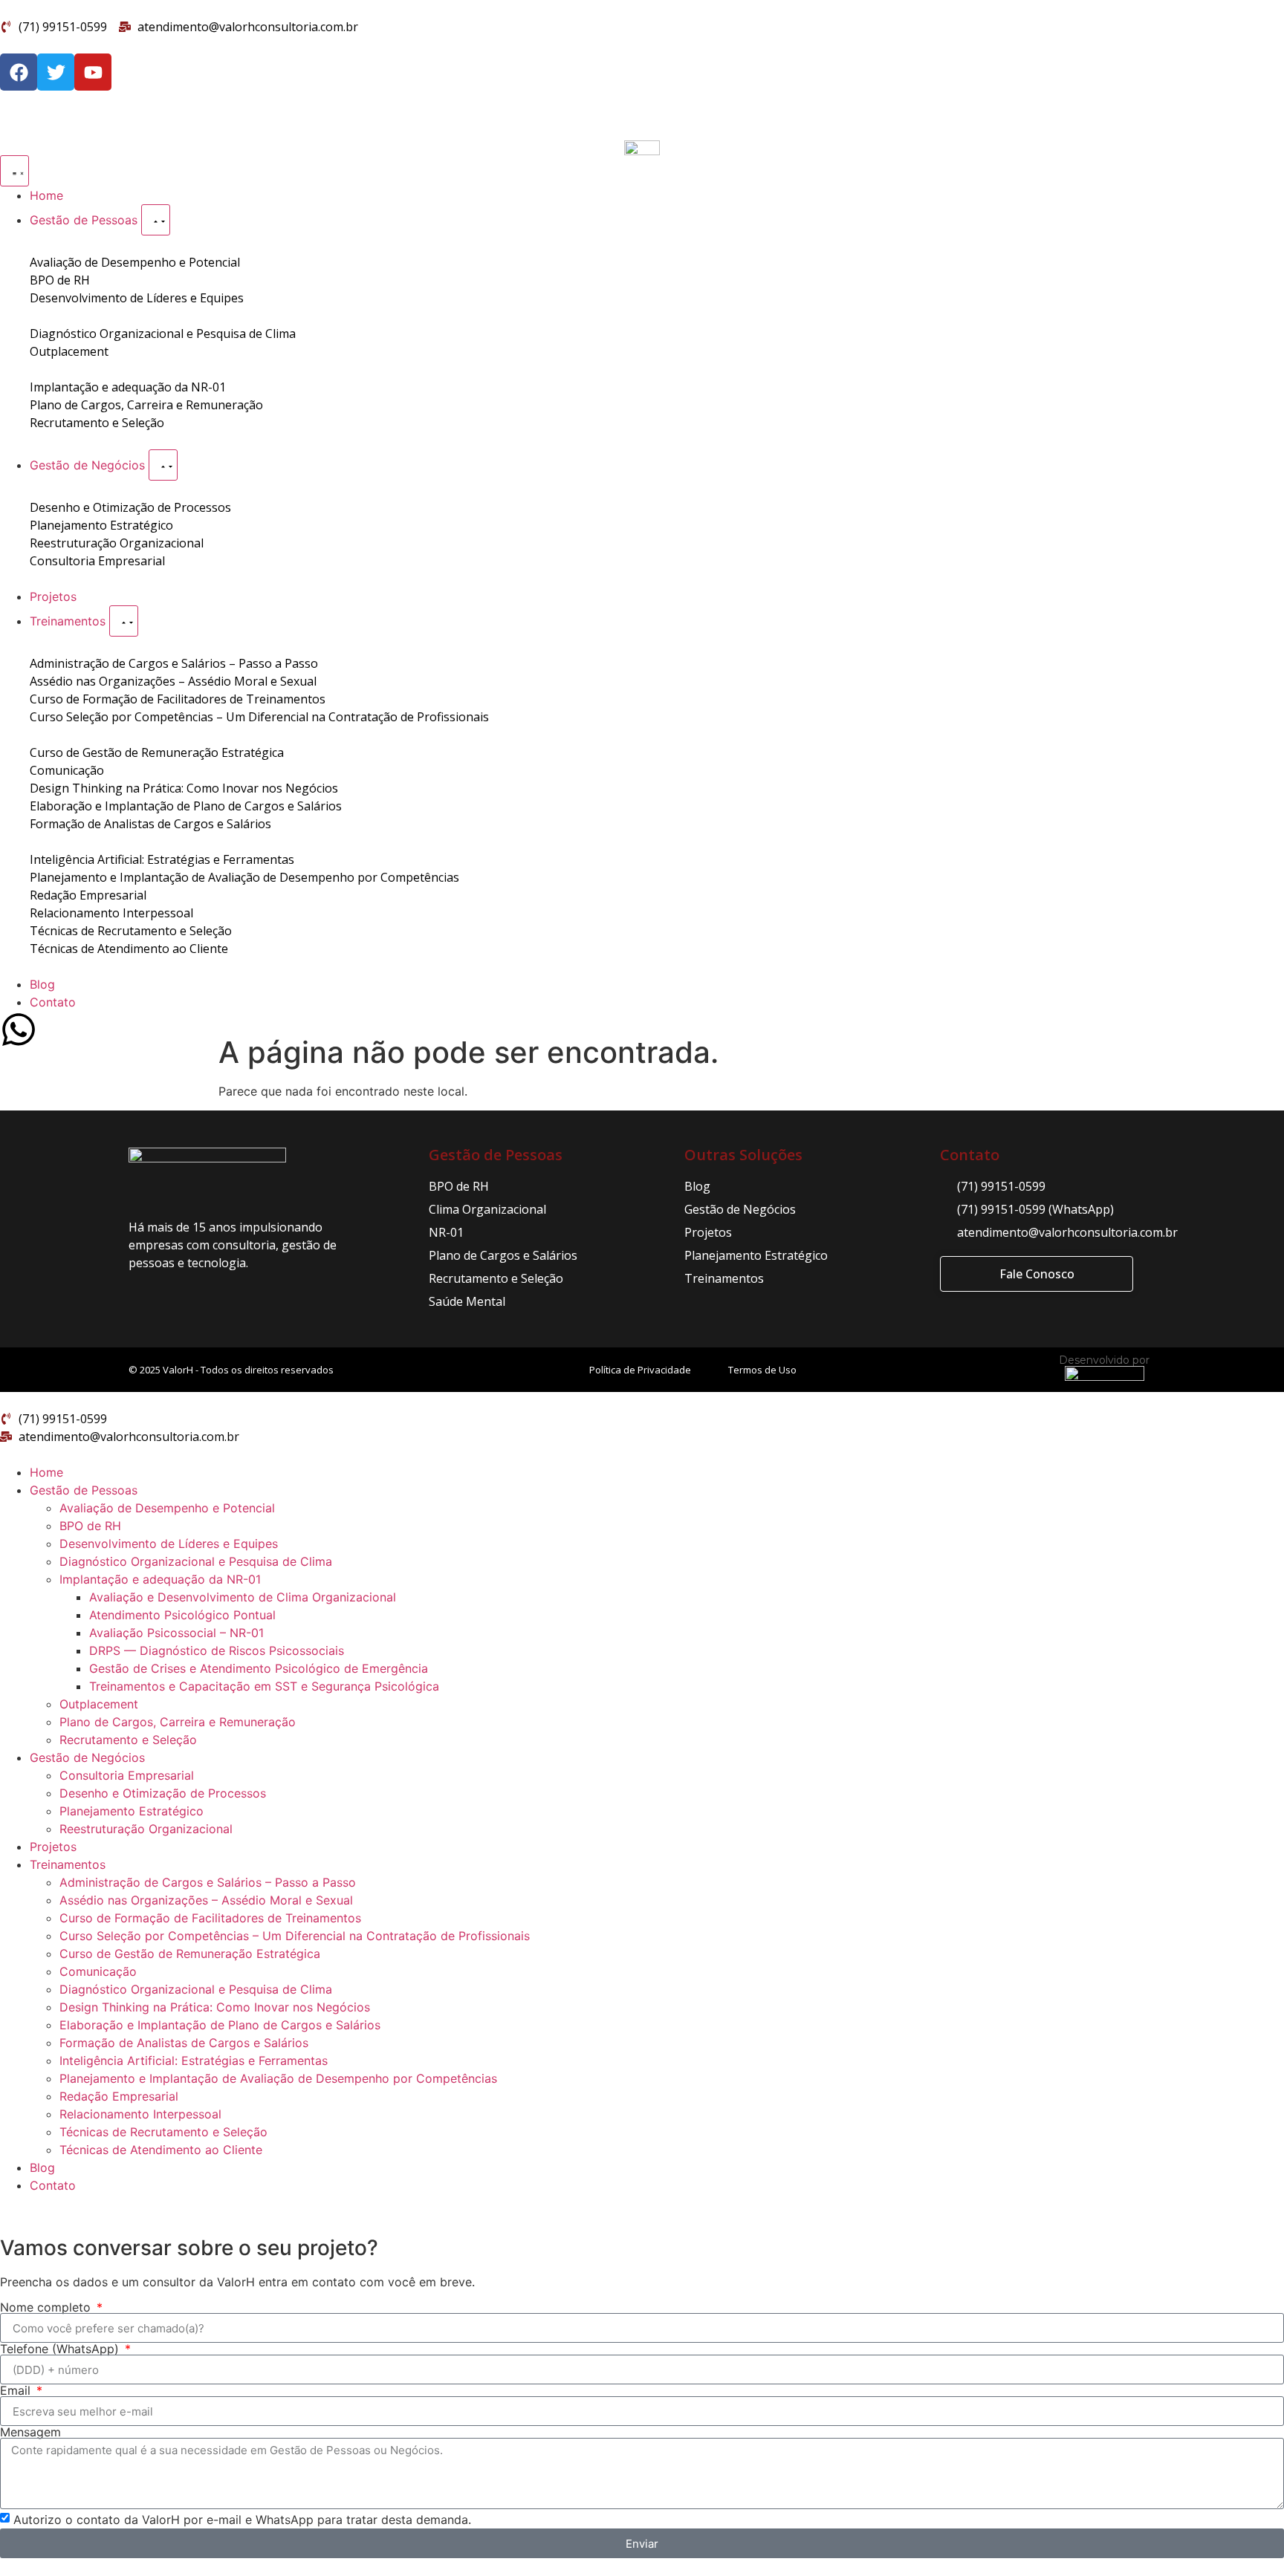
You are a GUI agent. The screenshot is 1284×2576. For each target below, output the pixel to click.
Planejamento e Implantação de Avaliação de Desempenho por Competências (278, 2078)
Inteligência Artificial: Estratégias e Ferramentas (194, 2061)
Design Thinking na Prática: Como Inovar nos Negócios (215, 2007)
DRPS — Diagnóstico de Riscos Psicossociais (217, 1650)
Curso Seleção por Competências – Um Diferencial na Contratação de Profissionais (295, 1936)
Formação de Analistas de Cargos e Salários (184, 2043)
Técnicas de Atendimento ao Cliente (161, 2150)
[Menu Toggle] (14, 171)
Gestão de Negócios (87, 1757)
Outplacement (99, 1704)
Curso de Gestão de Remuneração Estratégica (190, 1954)
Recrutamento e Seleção (128, 1740)
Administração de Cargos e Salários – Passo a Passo (208, 1882)
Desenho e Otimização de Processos (163, 1793)
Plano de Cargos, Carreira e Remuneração (178, 1722)
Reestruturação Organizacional (146, 1829)
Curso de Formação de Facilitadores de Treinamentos (210, 1918)
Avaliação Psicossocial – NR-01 (176, 1633)
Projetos (53, 1847)
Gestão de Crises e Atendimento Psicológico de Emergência (259, 1668)
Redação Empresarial (119, 2096)
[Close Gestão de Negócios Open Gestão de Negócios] (163, 465)
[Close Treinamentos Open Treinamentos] (124, 621)
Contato (53, 2185)
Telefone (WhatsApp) (61, 2349)
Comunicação (98, 1971)
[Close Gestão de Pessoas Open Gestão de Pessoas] (156, 220)
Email (17, 2390)
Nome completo (47, 2307)
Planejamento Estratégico (132, 1811)
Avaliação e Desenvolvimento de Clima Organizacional (243, 1597)
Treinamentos (68, 1864)
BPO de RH (90, 1526)
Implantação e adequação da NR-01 (160, 1579)
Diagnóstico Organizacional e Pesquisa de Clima (196, 1561)
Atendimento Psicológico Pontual (182, 1615)
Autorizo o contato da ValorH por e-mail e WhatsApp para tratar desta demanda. (242, 2520)
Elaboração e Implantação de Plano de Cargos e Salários (220, 2025)
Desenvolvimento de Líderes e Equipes (169, 1544)
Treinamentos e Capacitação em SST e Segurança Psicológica (264, 1686)
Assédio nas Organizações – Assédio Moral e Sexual (206, 1900)
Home (46, 1472)
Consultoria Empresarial (127, 1775)
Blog (42, 2167)
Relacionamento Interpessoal (140, 2114)
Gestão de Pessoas (84, 1490)
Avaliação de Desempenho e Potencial (167, 1508)
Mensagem (30, 2432)
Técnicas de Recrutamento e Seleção (163, 2132)
